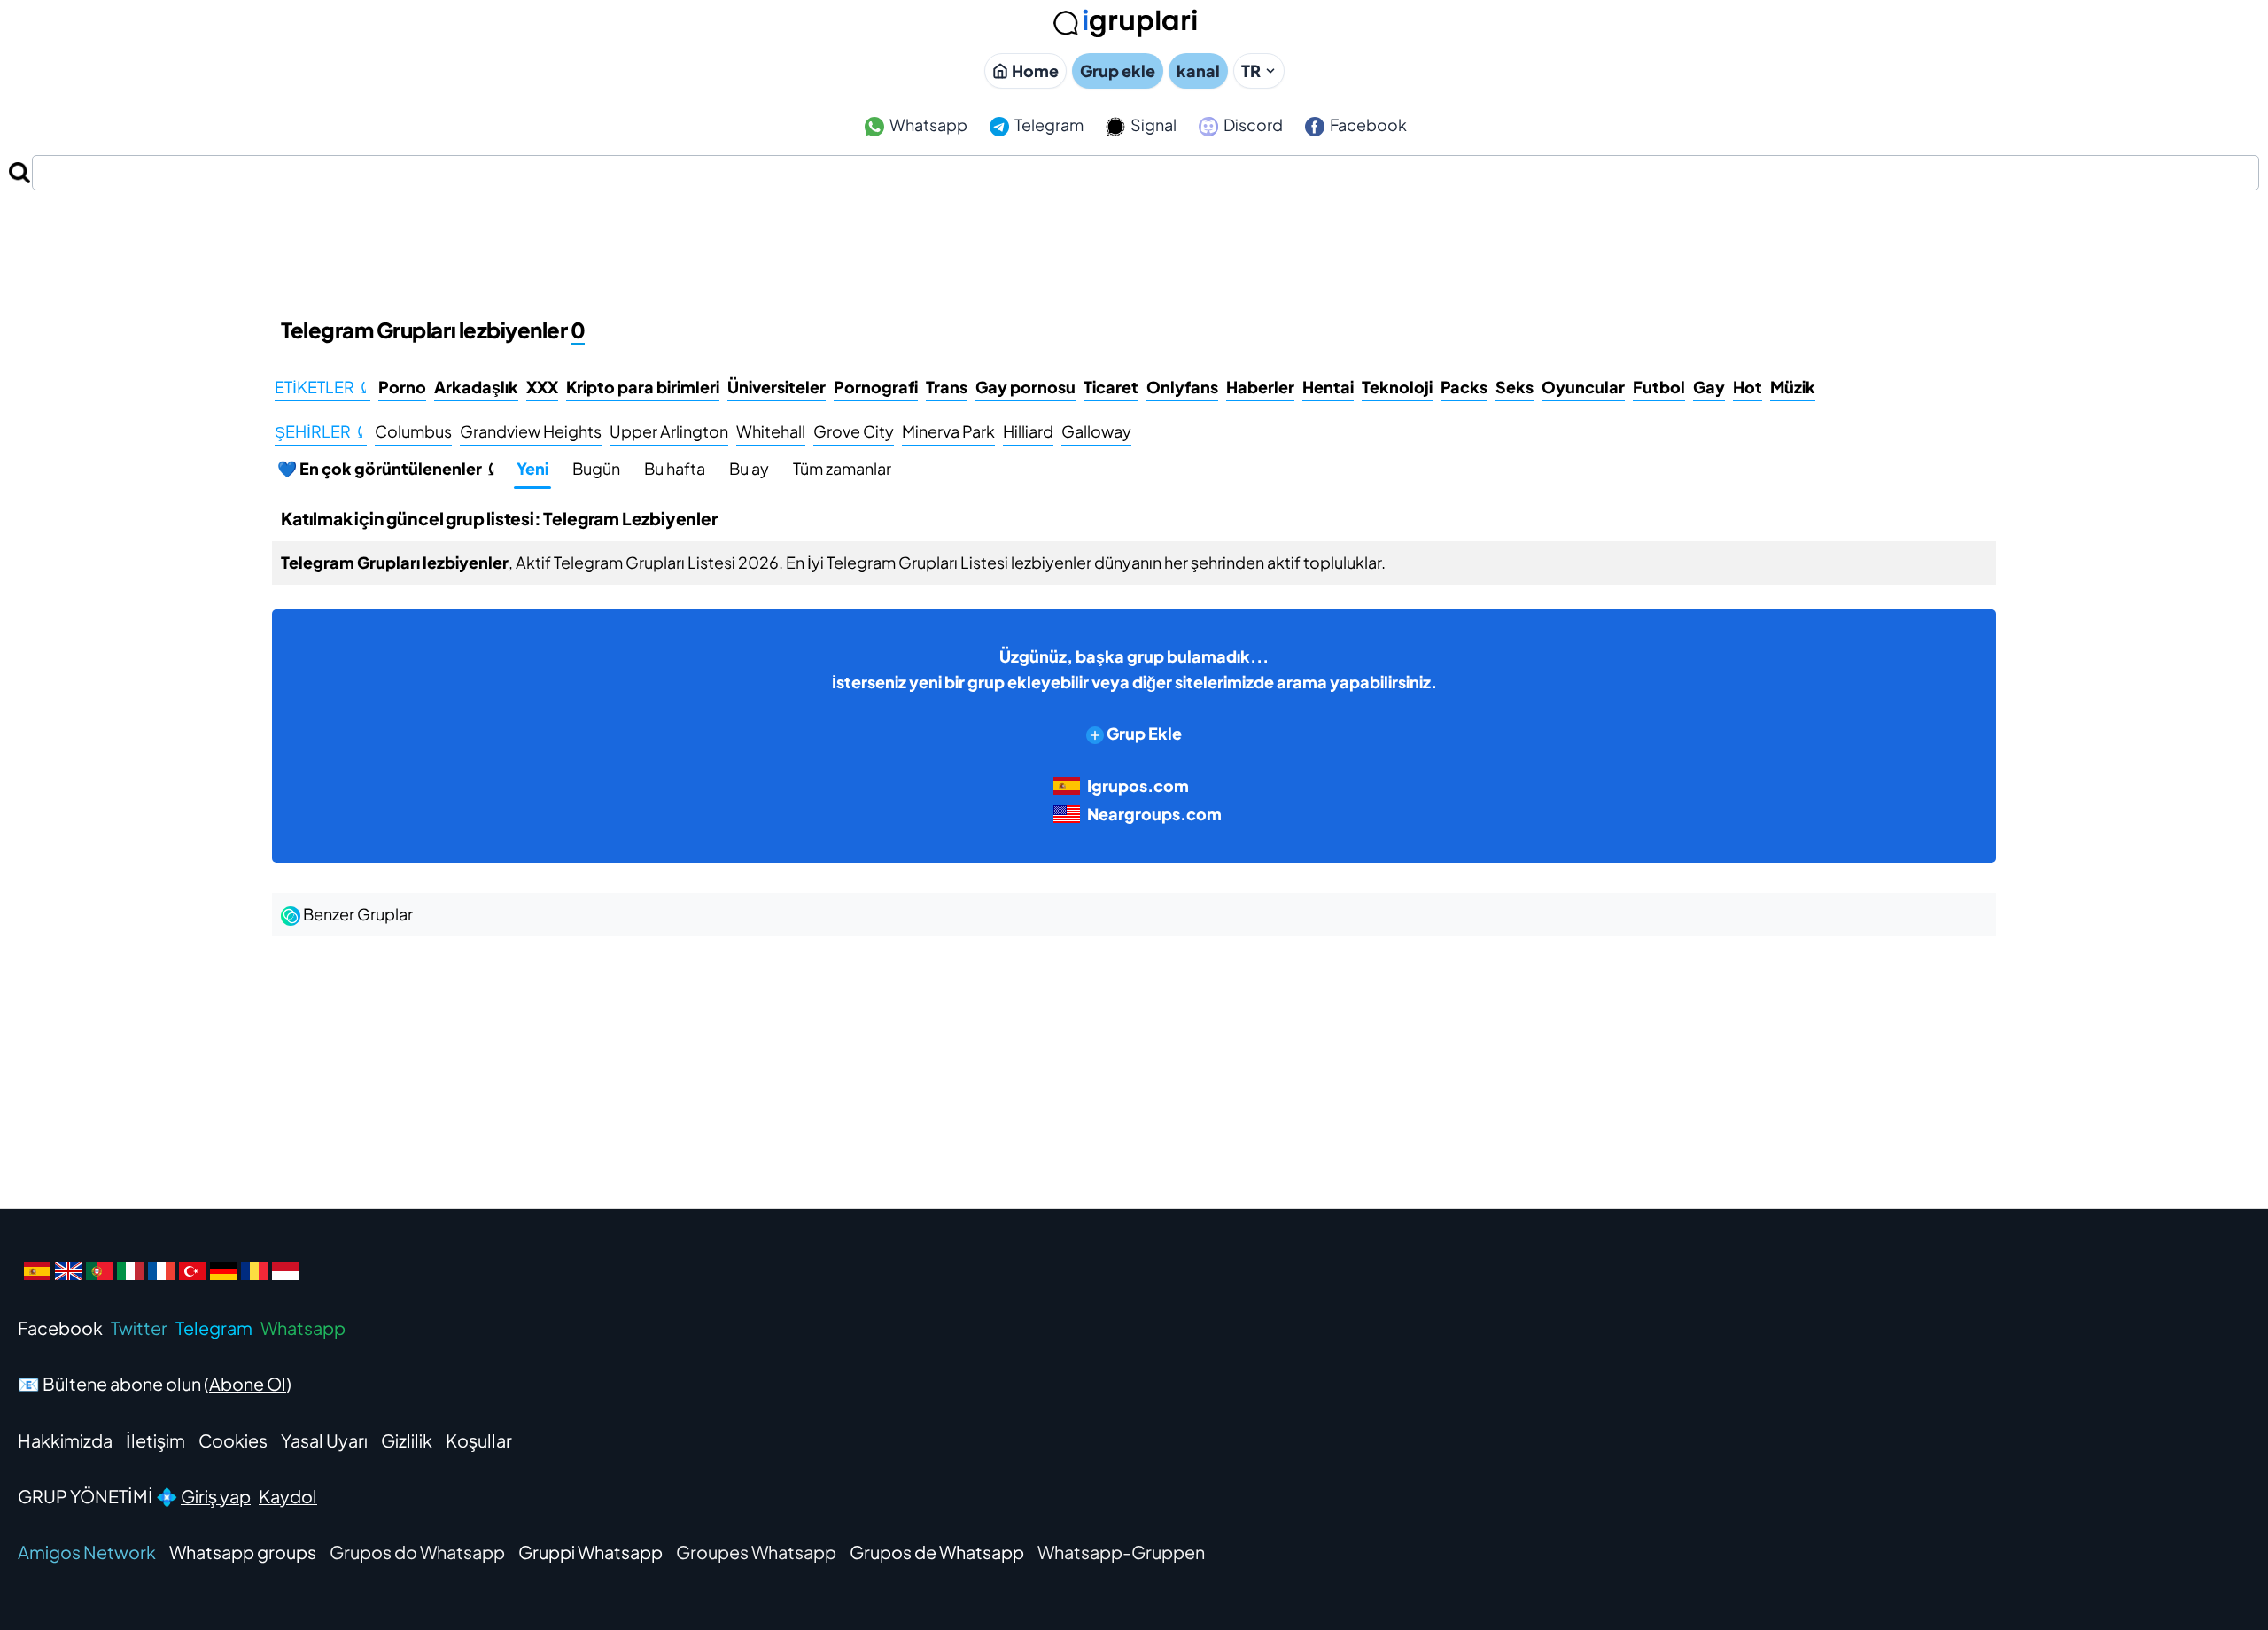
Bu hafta (675, 468)
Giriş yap (216, 1496)
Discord (1252, 124)
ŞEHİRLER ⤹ (321, 431)
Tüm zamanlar (842, 468)
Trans (947, 387)
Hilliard (1028, 431)
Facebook (1367, 124)
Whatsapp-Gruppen (1121, 1552)
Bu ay (749, 468)
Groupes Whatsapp (756, 1552)
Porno (402, 387)
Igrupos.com (1138, 785)
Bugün (596, 468)
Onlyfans (1182, 387)
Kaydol (288, 1496)
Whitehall (771, 431)
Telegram (1048, 124)
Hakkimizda (65, 1440)
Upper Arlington (669, 431)
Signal (1152, 124)
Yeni (532, 468)
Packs (1464, 387)
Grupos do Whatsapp (417, 1552)
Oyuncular (1583, 387)
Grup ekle (1118, 70)
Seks (1515, 387)
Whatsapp (927, 124)
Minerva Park (948, 431)
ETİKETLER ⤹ (322, 387)
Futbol (1659, 387)
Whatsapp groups (243, 1552)
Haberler (1260, 387)
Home (1035, 70)
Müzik (1793, 387)
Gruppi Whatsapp (590, 1552)
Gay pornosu (1025, 387)
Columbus (413, 431)
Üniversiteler (777, 387)
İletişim (155, 1440)
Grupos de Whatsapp (937, 1552)
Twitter (139, 1327)
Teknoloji (1397, 387)
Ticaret (1111, 387)
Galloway (1096, 431)
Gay (1709, 387)
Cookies (233, 1440)
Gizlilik (407, 1440)
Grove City (854, 431)
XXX (542, 387)
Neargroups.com (1154, 814)
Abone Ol (248, 1383)
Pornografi (876, 387)
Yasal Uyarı (324, 1440)
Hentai (1328, 387)
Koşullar (479, 1440)
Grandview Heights (531, 431)
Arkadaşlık (476, 387)
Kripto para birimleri (643, 387)
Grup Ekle (1143, 733)
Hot (1748, 387)
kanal (1198, 70)
